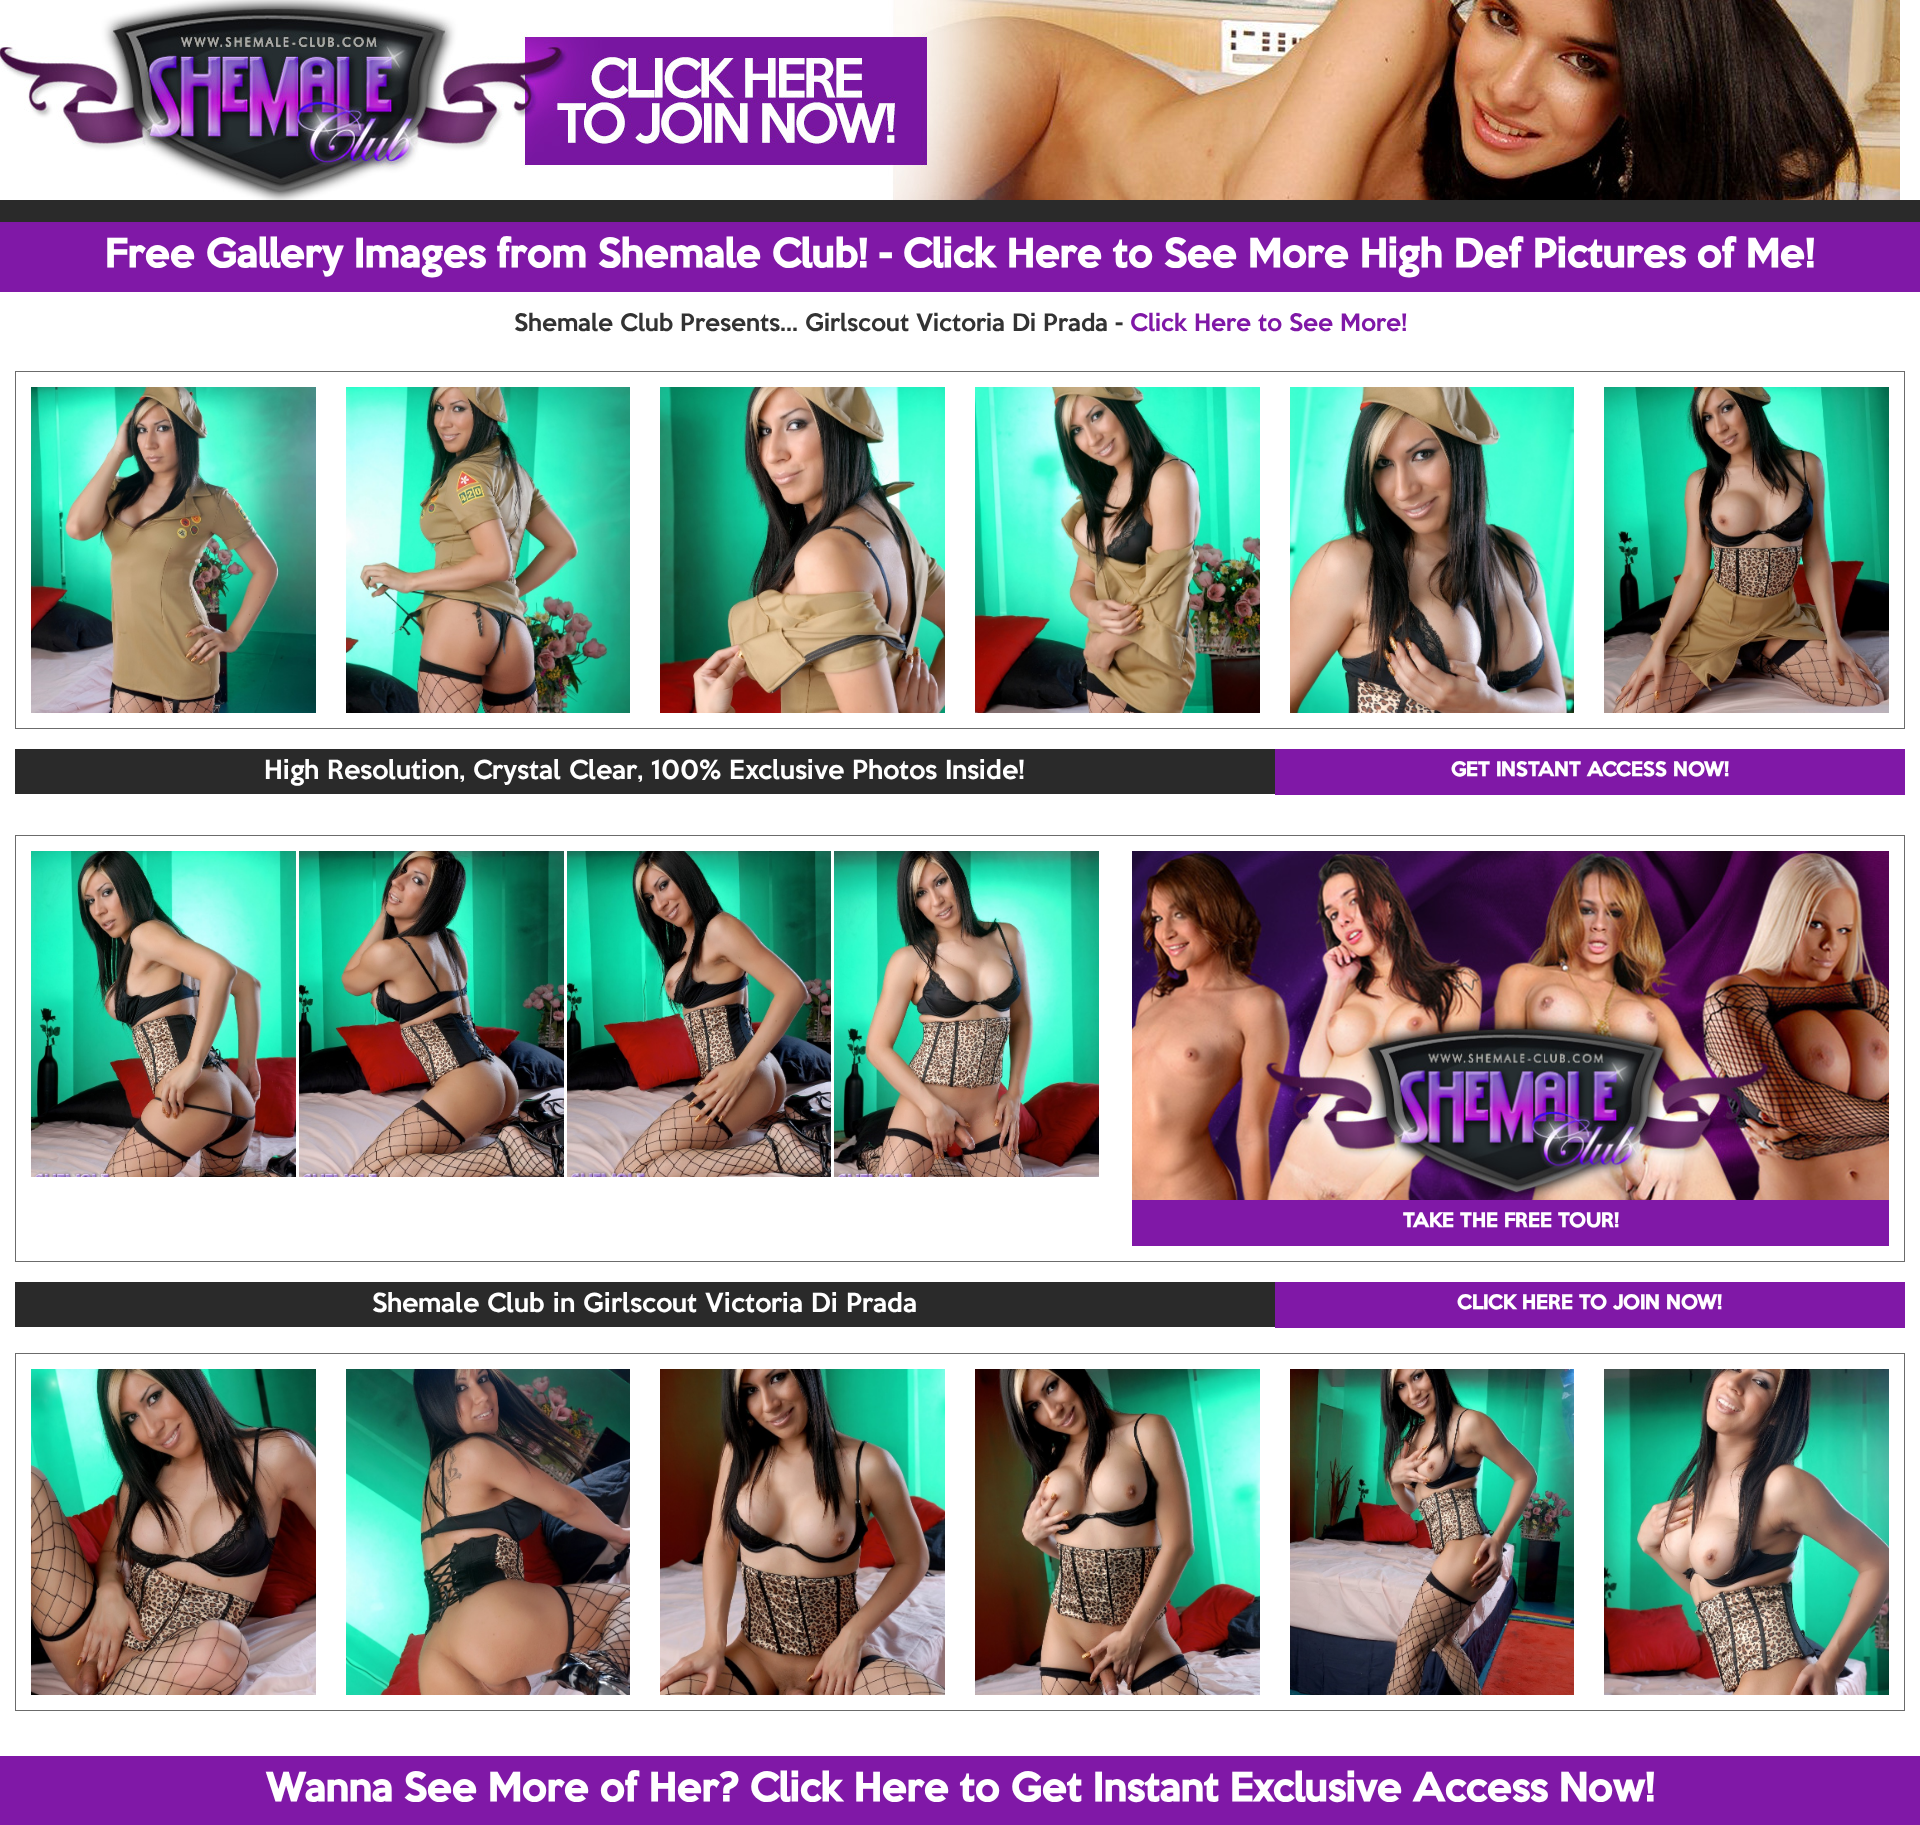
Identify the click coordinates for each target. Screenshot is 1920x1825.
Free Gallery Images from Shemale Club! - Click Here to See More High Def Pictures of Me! (960, 256)
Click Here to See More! (1268, 324)
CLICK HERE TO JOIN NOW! (1589, 1304)
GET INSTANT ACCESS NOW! (1590, 771)
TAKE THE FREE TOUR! (1511, 1222)
